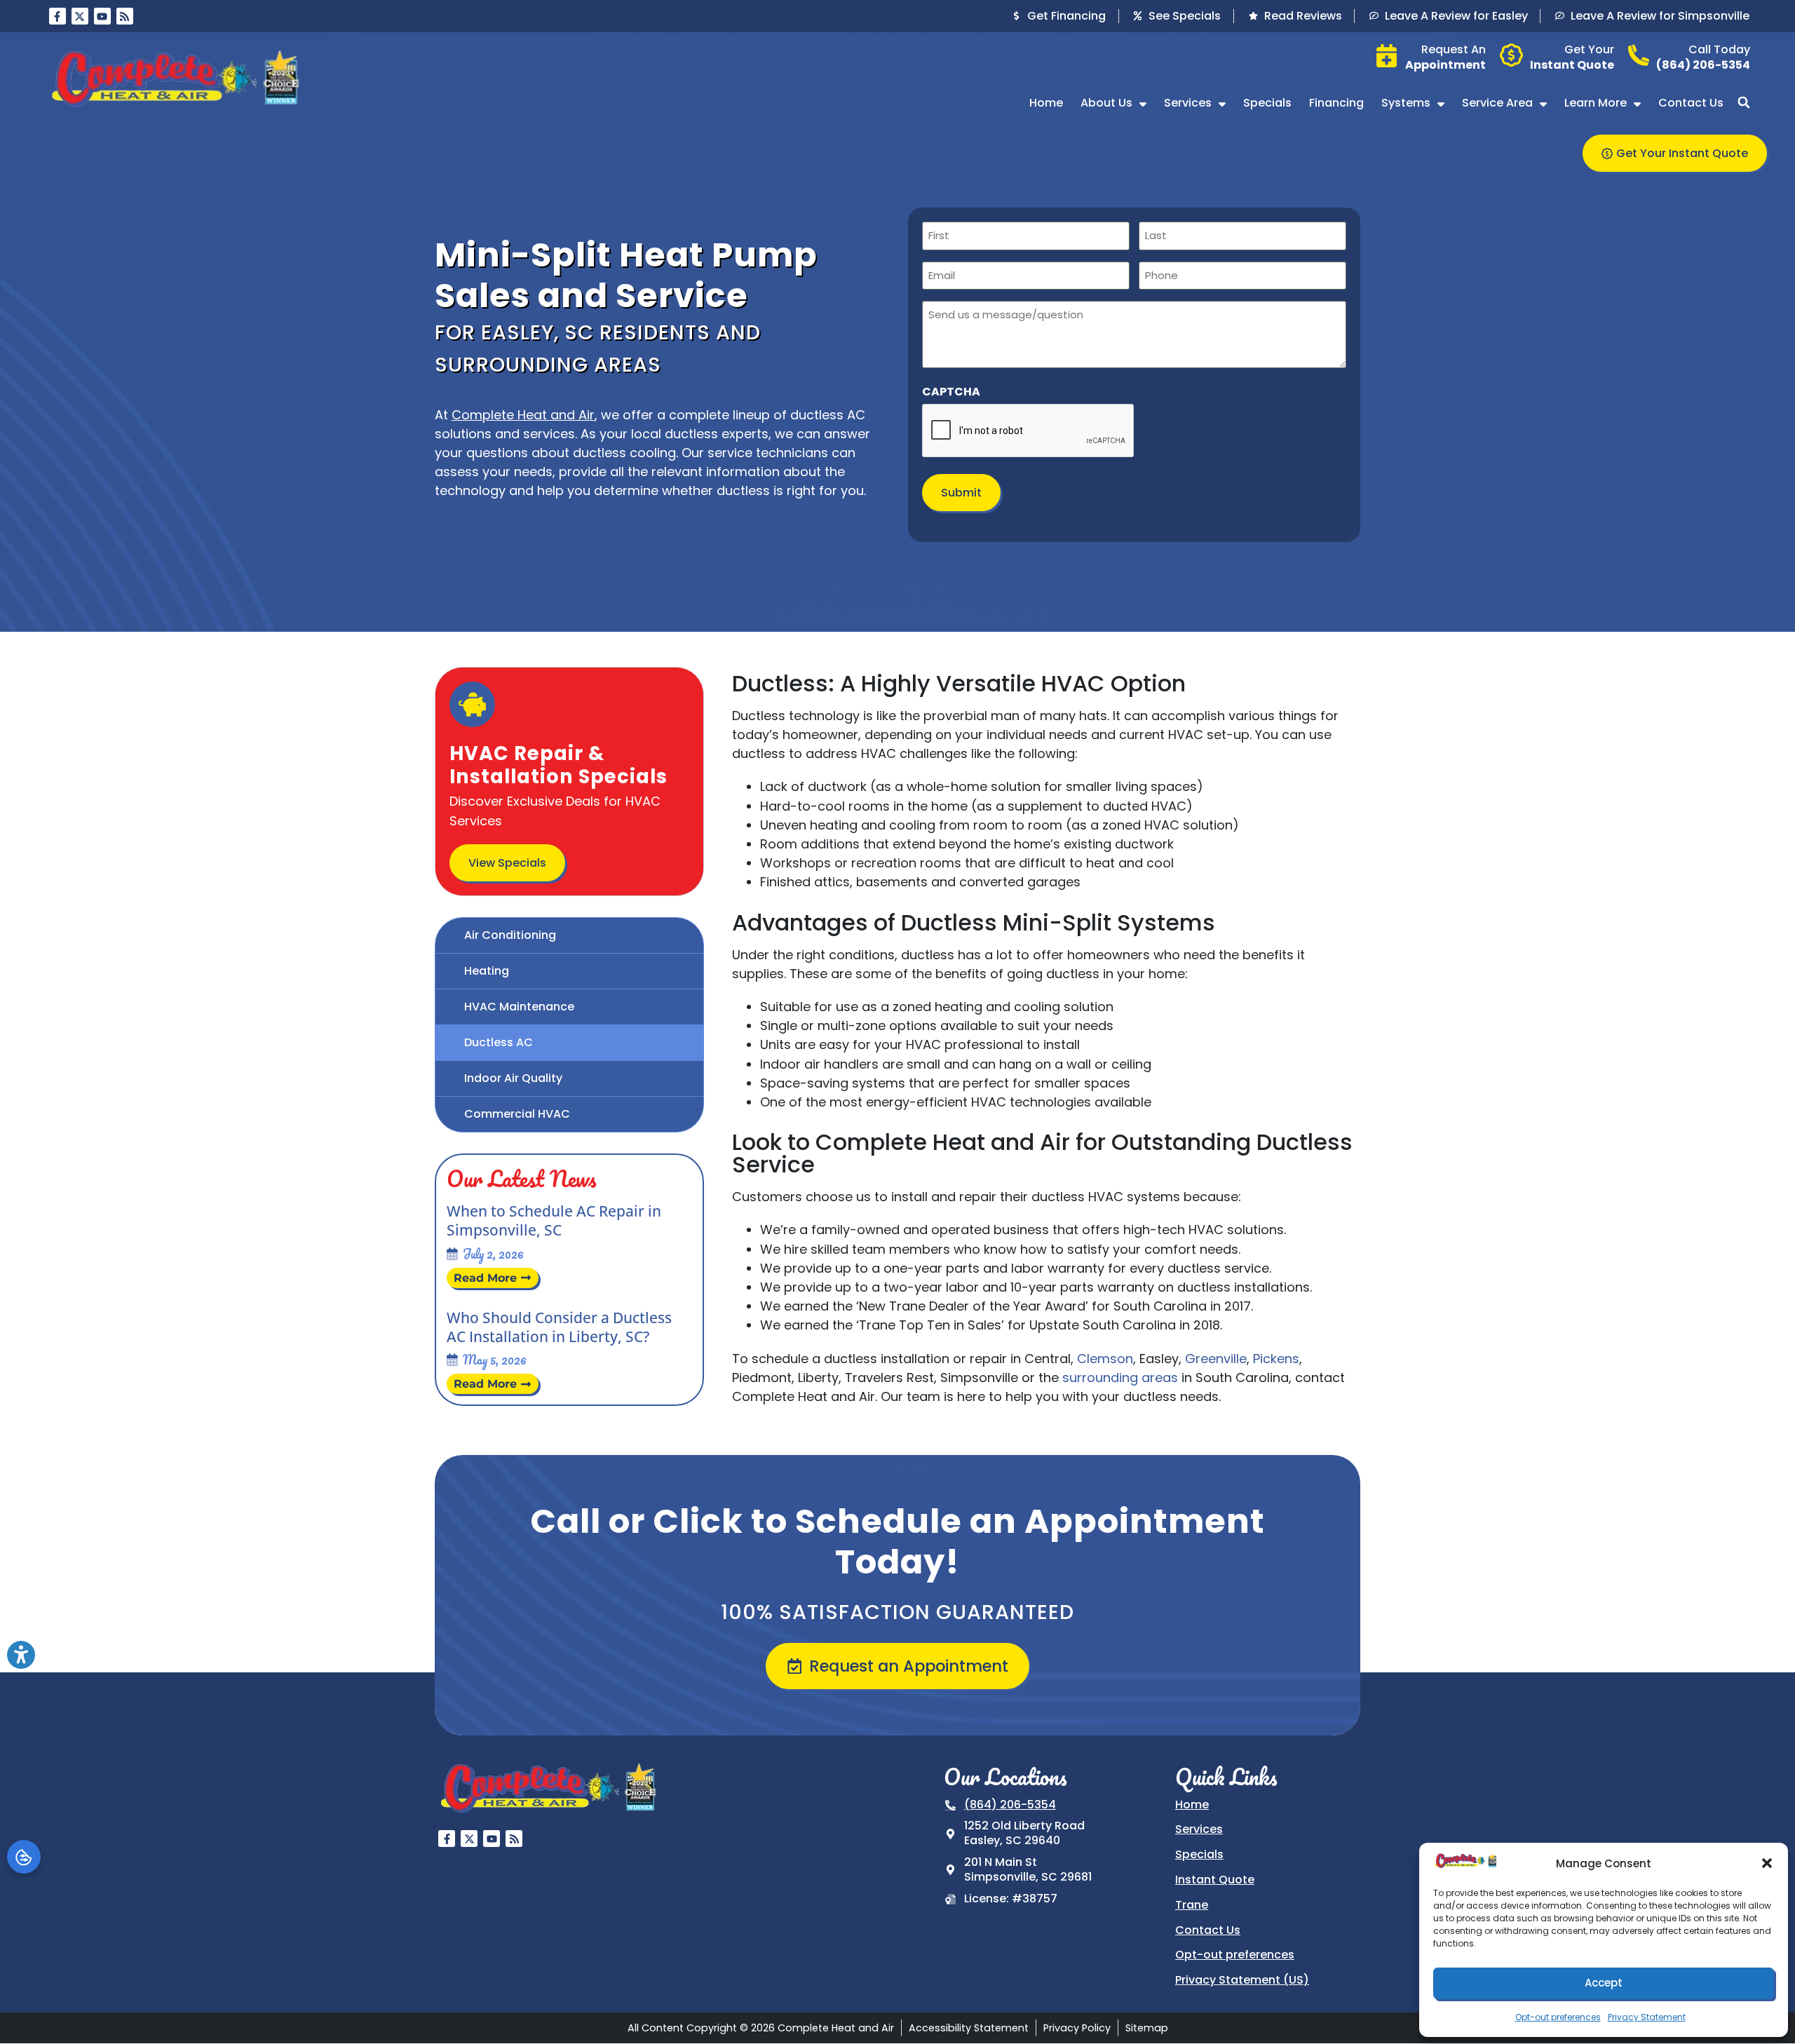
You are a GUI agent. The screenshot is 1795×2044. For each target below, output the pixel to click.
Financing (1336, 103)
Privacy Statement (1647, 2017)
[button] (1767, 1863)
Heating (487, 971)
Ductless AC (499, 1042)
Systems (1406, 103)
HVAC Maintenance (519, 1007)
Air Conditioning (510, 935)
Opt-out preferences (1558, 2017)
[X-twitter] (80, 16)
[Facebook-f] (57, 16)
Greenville (1216, 1359)
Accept (1604, 1983)
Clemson (1105, 1359)
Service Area (1497, 103)
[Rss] (125, 16)
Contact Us (1691, 103)
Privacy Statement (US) (1242, 1980)
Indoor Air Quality (513, 1078)
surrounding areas (1120, 1378)
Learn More (1596, 103)
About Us (1106, 103)
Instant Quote (1215, 1880)
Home (1046, 103)
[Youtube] (102, 16)
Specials (1267, 103)
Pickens (1276, 1359)
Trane (1192, 1905)
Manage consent (24, 1857)
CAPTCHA (951, 392)
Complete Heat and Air (523, 415)
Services (1188, 103)
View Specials (507, 863)
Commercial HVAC (517, 1114)
